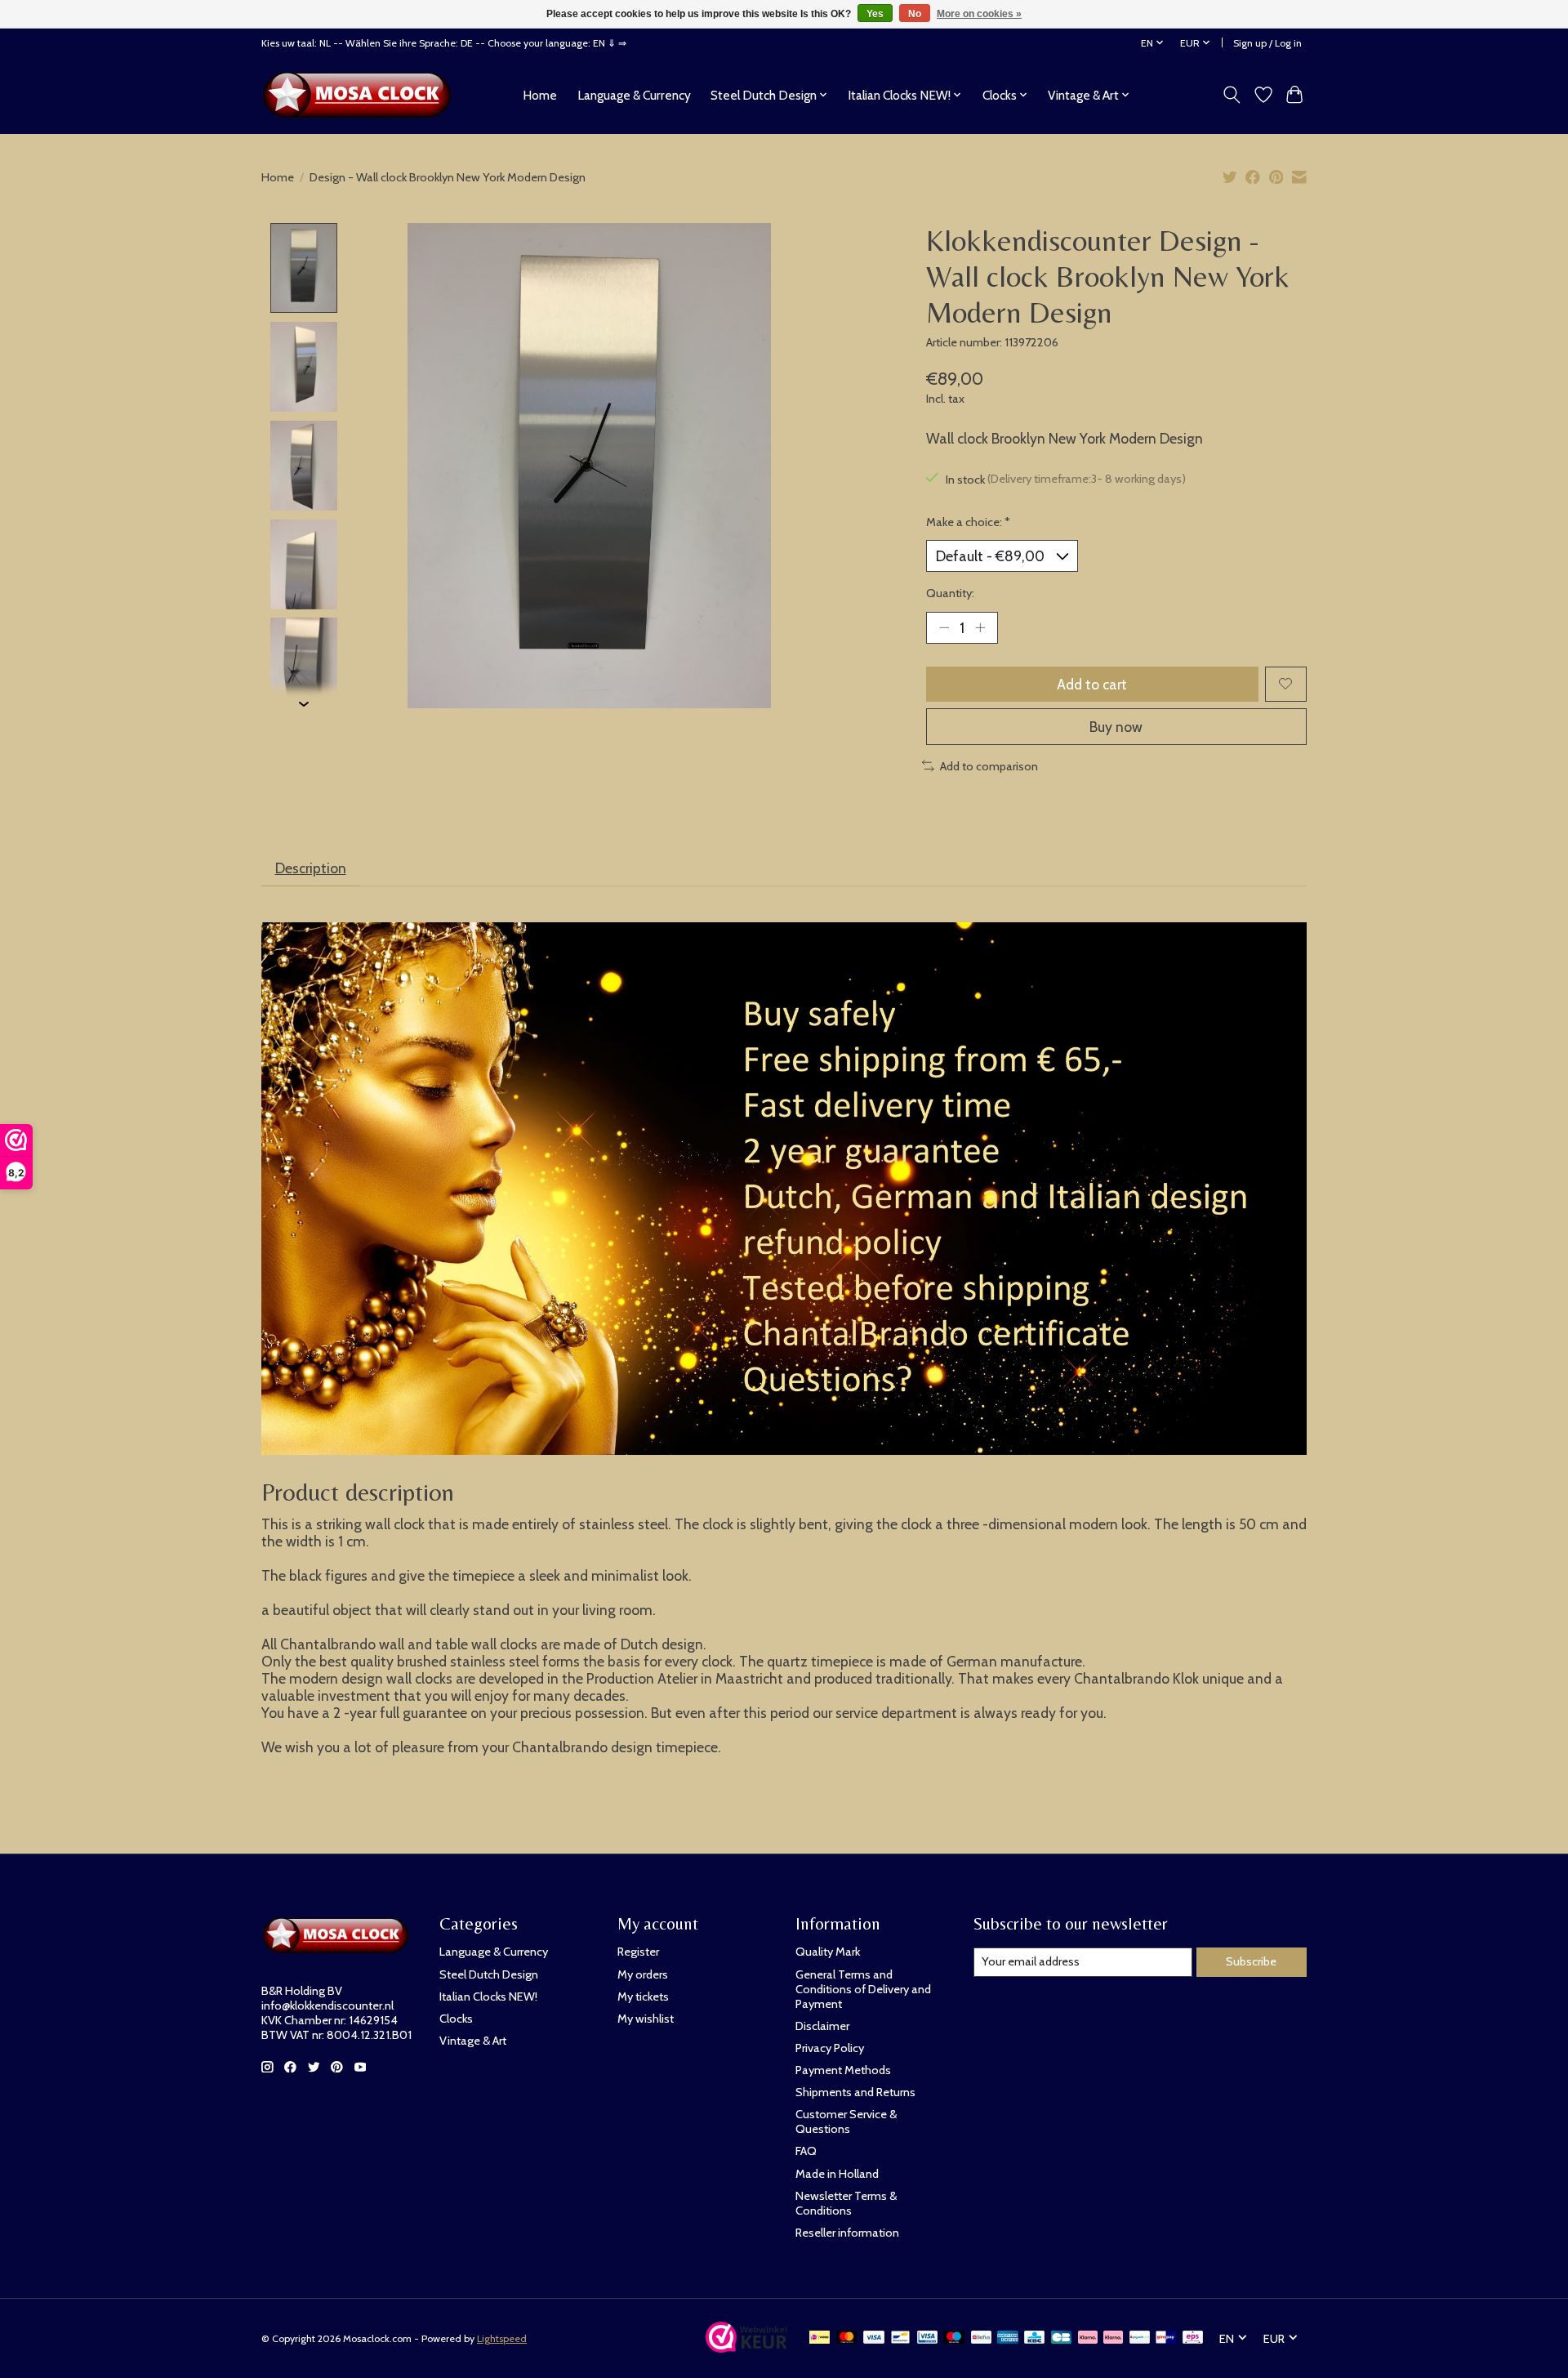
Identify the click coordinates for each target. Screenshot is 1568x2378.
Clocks (456, 2019)
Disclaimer (822, 2026)
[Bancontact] (900, 2338)
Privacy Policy (830, 2048)
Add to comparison (989, 766)
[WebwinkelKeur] (746, 2347)
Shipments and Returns (855, 2092)
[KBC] (1034, 2338)
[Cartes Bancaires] (1061, 2338)
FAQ (806, 2151)
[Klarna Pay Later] (1088, 2338)
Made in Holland (837, 2174)
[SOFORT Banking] (1113, 2338)
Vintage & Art (473, 2041)
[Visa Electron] (927, 2338)
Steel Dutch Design (489, 1974)
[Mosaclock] (361, 95)
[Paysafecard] (1140, 2338)
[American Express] (1008, 2338)
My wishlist (646, 2019)
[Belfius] (981, 2338)
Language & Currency (634, 95)
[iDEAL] (820, 2338)
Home (540, 95)
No (915, 14)
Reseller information (847, 2233)
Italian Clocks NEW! (488, 1997)
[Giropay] (1166, 2338)
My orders (643, 1974)
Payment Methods (843, 2070)
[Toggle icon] (1232, 95)
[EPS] (1193, 2338)
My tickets (643, 1997)
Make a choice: (968, 522)
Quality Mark (828, 1952)
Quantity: (950, 593)
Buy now (1116, 727)
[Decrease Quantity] (944, 627)
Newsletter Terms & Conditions (846, 2203)
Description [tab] (311, 868)
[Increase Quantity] (980, 627)
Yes (875, 14)
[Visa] (874, 2338)
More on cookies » (979, 14)
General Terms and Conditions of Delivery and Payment (863, 1989)
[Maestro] (954, 2338)
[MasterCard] (847, 2338)
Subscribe (1251, 1961)
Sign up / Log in (1267, 43)
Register (638, 1952)
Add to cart (1092, 684)
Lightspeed (502, 2338)
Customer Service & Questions (846, 2121)
